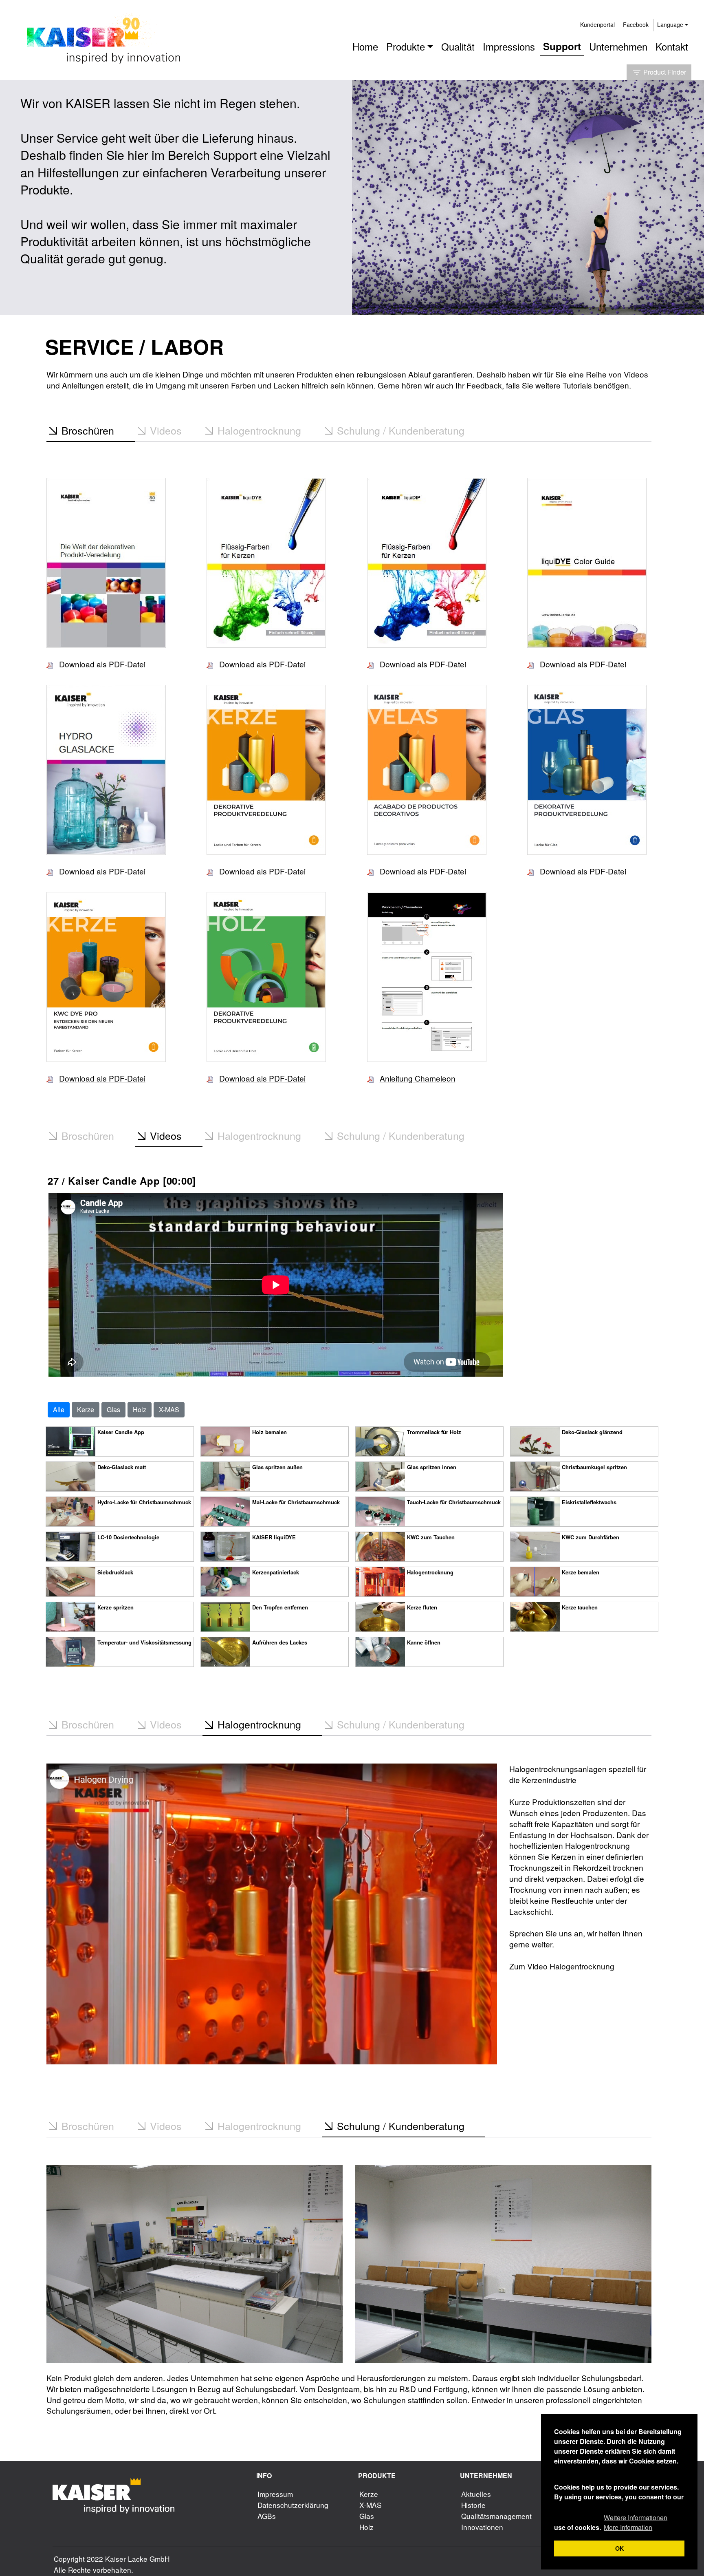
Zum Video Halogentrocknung (562, 1966)
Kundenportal (597, 24)
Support (562, 46)
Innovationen (482, 2527)
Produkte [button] (406, 46)
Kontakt (672, 46)
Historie (473, 2505)
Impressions (509, 46)
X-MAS (169, 1409)
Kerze (86, 1409)
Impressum (275, 2494)
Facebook (636, 24)
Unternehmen (618, 46)
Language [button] (670, 24)
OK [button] (619, 2548)
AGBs (267, 2516)
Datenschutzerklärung (293, 2505)
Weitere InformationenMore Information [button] (636, 2522)
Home (365, 46)
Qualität (458, 46)
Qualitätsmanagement (496, 2516)
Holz (140, 1409)
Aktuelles (476, 2494)
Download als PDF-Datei (102, 664)
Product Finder (659, 72)
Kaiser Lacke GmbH (137, 2559)
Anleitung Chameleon (418, 1078)
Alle (59, 1409)
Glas (113, 1409)
